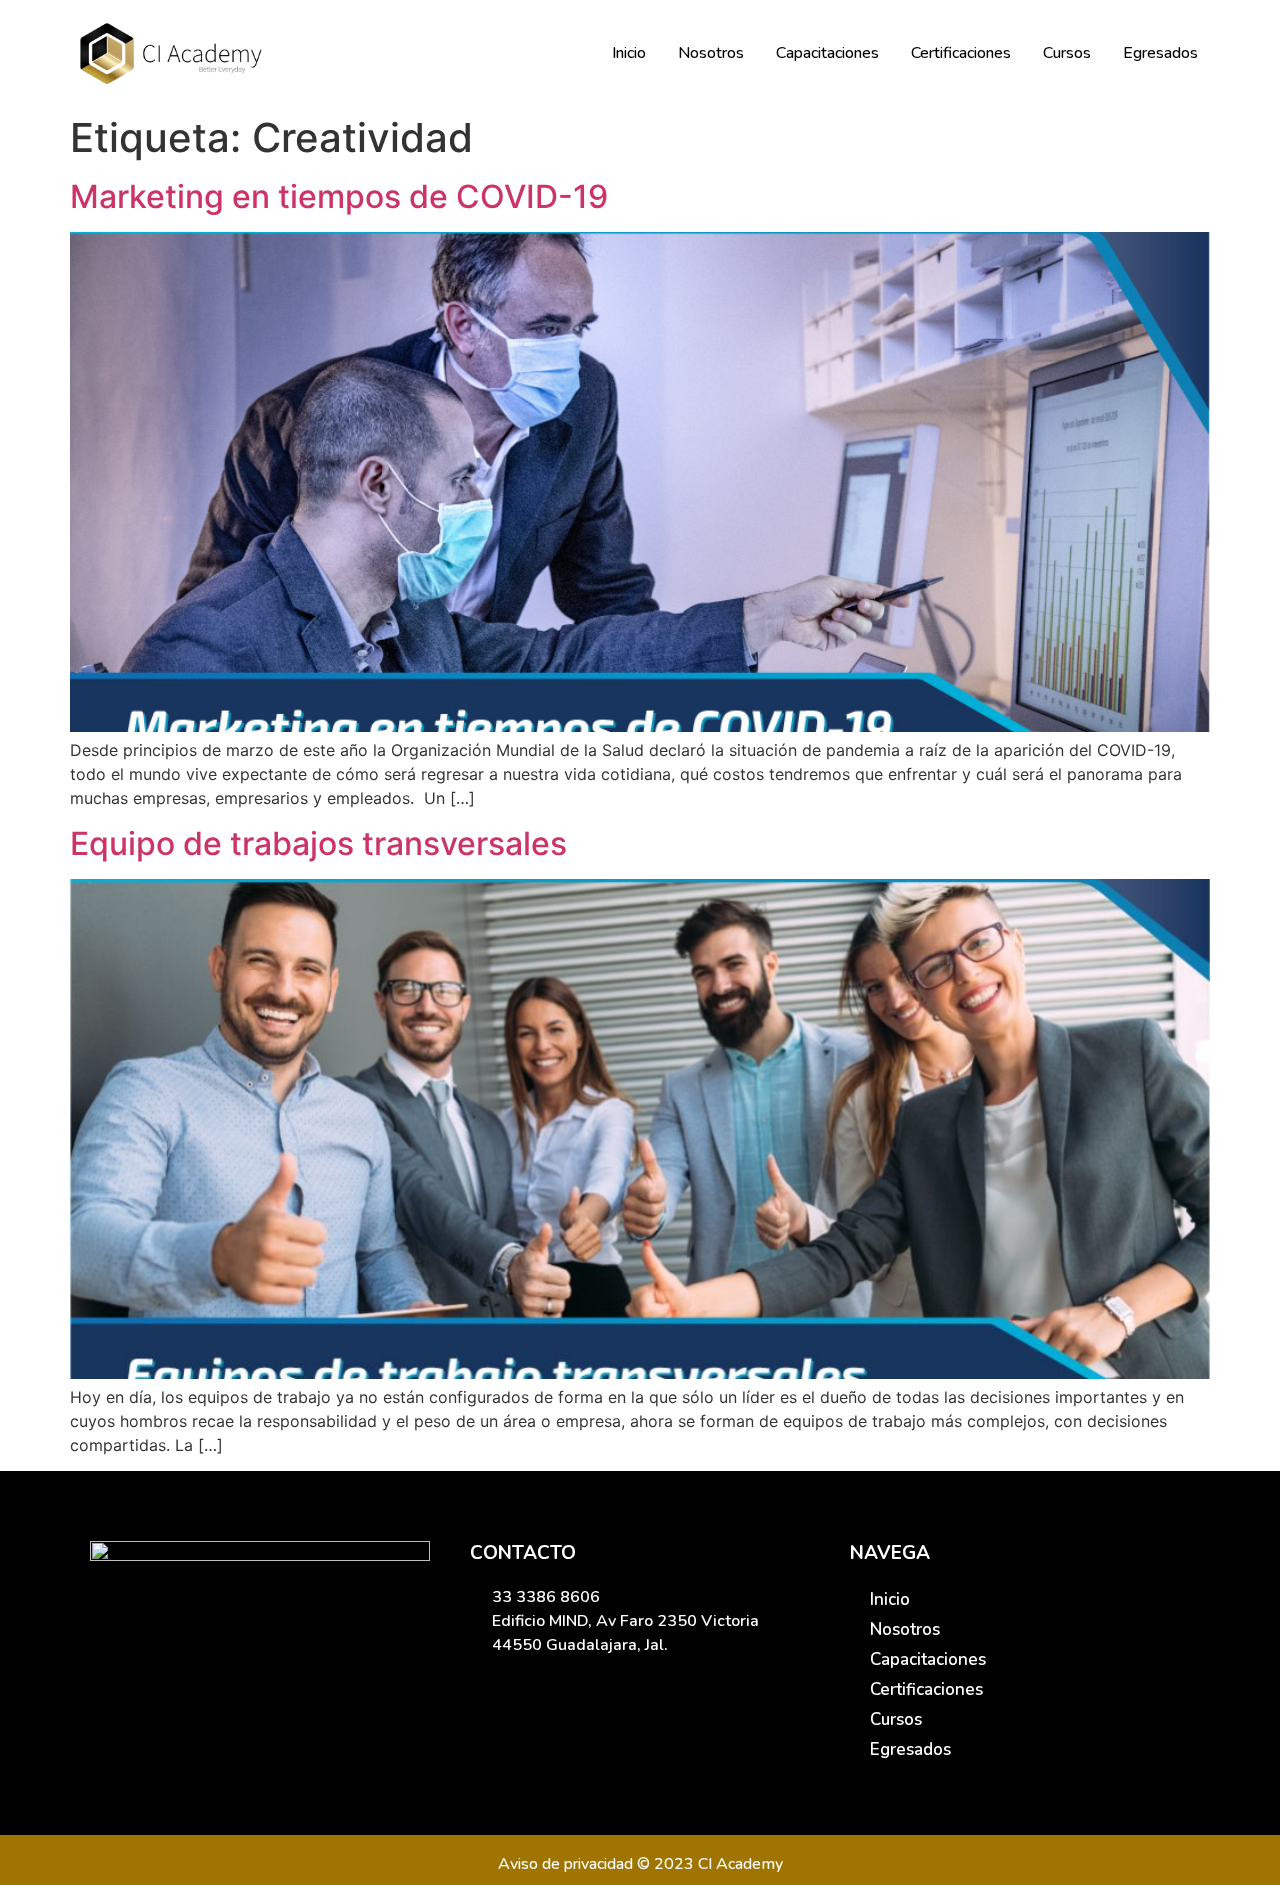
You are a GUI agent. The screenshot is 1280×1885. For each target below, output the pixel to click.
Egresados (1160, 53)
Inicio (629, 53)
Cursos (1067, 53)
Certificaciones (961, 53)
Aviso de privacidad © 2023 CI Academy (640, 1864)
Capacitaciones (827, 53)
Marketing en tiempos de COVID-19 (339, 196)
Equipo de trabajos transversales (318, 843)
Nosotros (711, 53)
